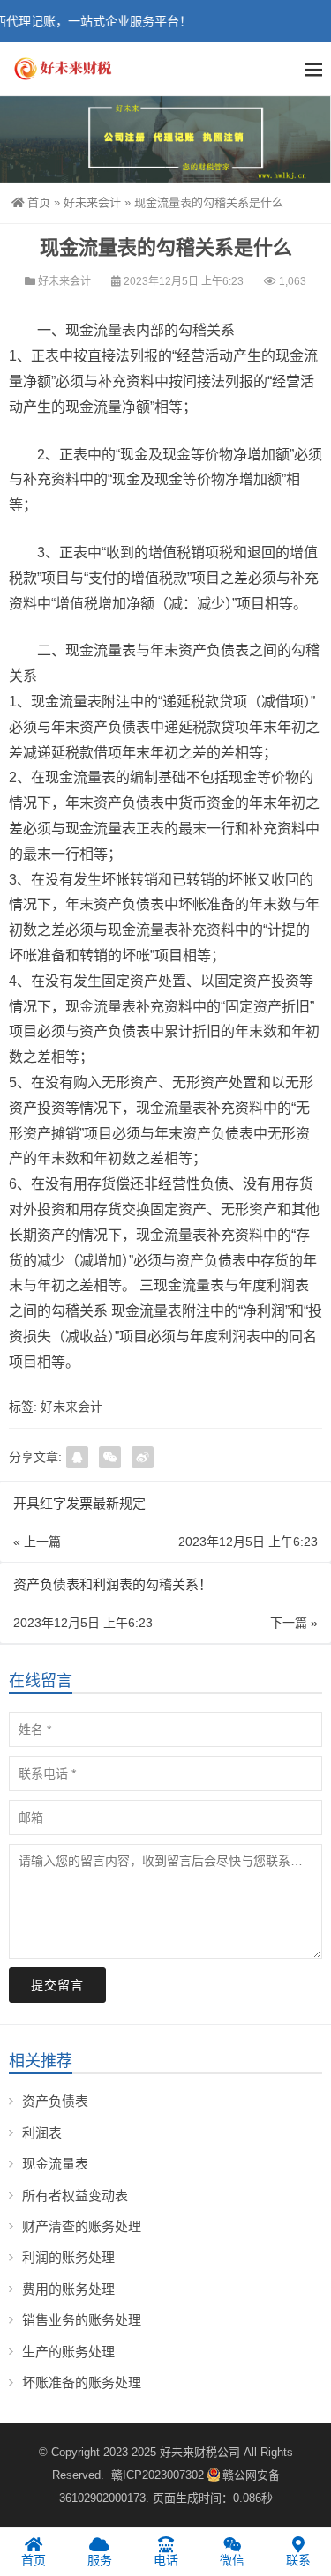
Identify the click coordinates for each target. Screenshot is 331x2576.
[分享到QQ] (77, 1457)
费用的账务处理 (68, 2289)
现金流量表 (55, 2164)
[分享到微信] (110, 1457)
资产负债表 (55, 2101)
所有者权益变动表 (75, 2195)
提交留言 (57, 1985)
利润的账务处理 (68, 2257)
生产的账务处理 (68, 2352)
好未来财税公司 (200, 2452)
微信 (232, 2560)
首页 (39, 202)
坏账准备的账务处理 (82, 2382)
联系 (298, 2560)
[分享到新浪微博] (143, 1457)
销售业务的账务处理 (82, 2320)
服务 (100, 2560)
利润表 (42, 2133)
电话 (166, 2560)
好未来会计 (92, 202)
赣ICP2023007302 (158, 2475)
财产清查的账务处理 (82, 2226)
